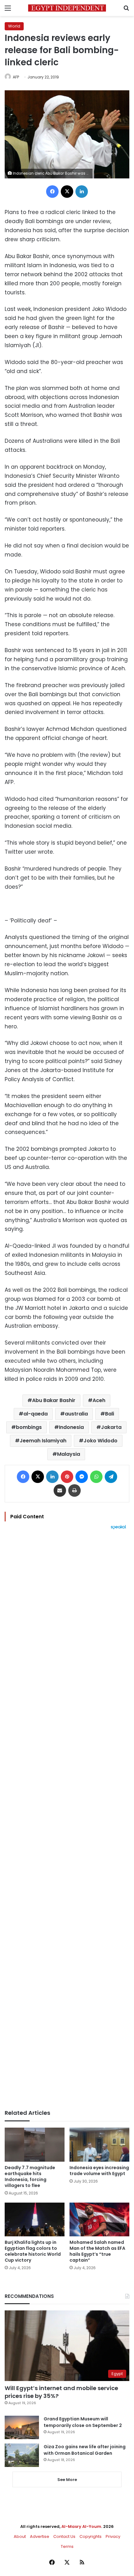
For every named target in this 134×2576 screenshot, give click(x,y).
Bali (110, 1414)
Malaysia (69, 1454)
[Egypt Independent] (67, 8)
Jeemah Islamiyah (43, 1441)
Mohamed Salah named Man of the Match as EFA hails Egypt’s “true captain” (97, 2251)
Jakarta (111, 1427)
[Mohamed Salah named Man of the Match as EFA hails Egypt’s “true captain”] (99, 2219)
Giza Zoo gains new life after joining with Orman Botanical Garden (85, 2450)
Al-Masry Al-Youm (81, 2526)
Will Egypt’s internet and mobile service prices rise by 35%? (61, 2392)
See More (67, 2480)
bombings (29, 1427)
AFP (16, 77)
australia (76, 1414)
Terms (67, 2546)
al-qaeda (36, 1414)
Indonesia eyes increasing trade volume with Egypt (99, 2171)
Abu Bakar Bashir (54, 1400)
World (14, 26)
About (20, 2536)
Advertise (40, 2536)
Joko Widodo (100, 1441)
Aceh (99, 1400)
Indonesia (71, 1427)
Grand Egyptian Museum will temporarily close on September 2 (83, 2422)
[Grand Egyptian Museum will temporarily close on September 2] (22, 2427)
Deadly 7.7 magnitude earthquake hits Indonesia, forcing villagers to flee (30, 2177)
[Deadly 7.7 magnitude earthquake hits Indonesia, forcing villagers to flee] (35, 2144)
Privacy (113, 2536)
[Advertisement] (67, 1820)
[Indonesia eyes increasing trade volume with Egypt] (99, 2144)
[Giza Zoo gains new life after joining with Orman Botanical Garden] (22, 2455)
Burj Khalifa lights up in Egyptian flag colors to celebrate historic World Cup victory (33, 2251)
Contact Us (64, 2536)
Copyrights (91, 2536)
